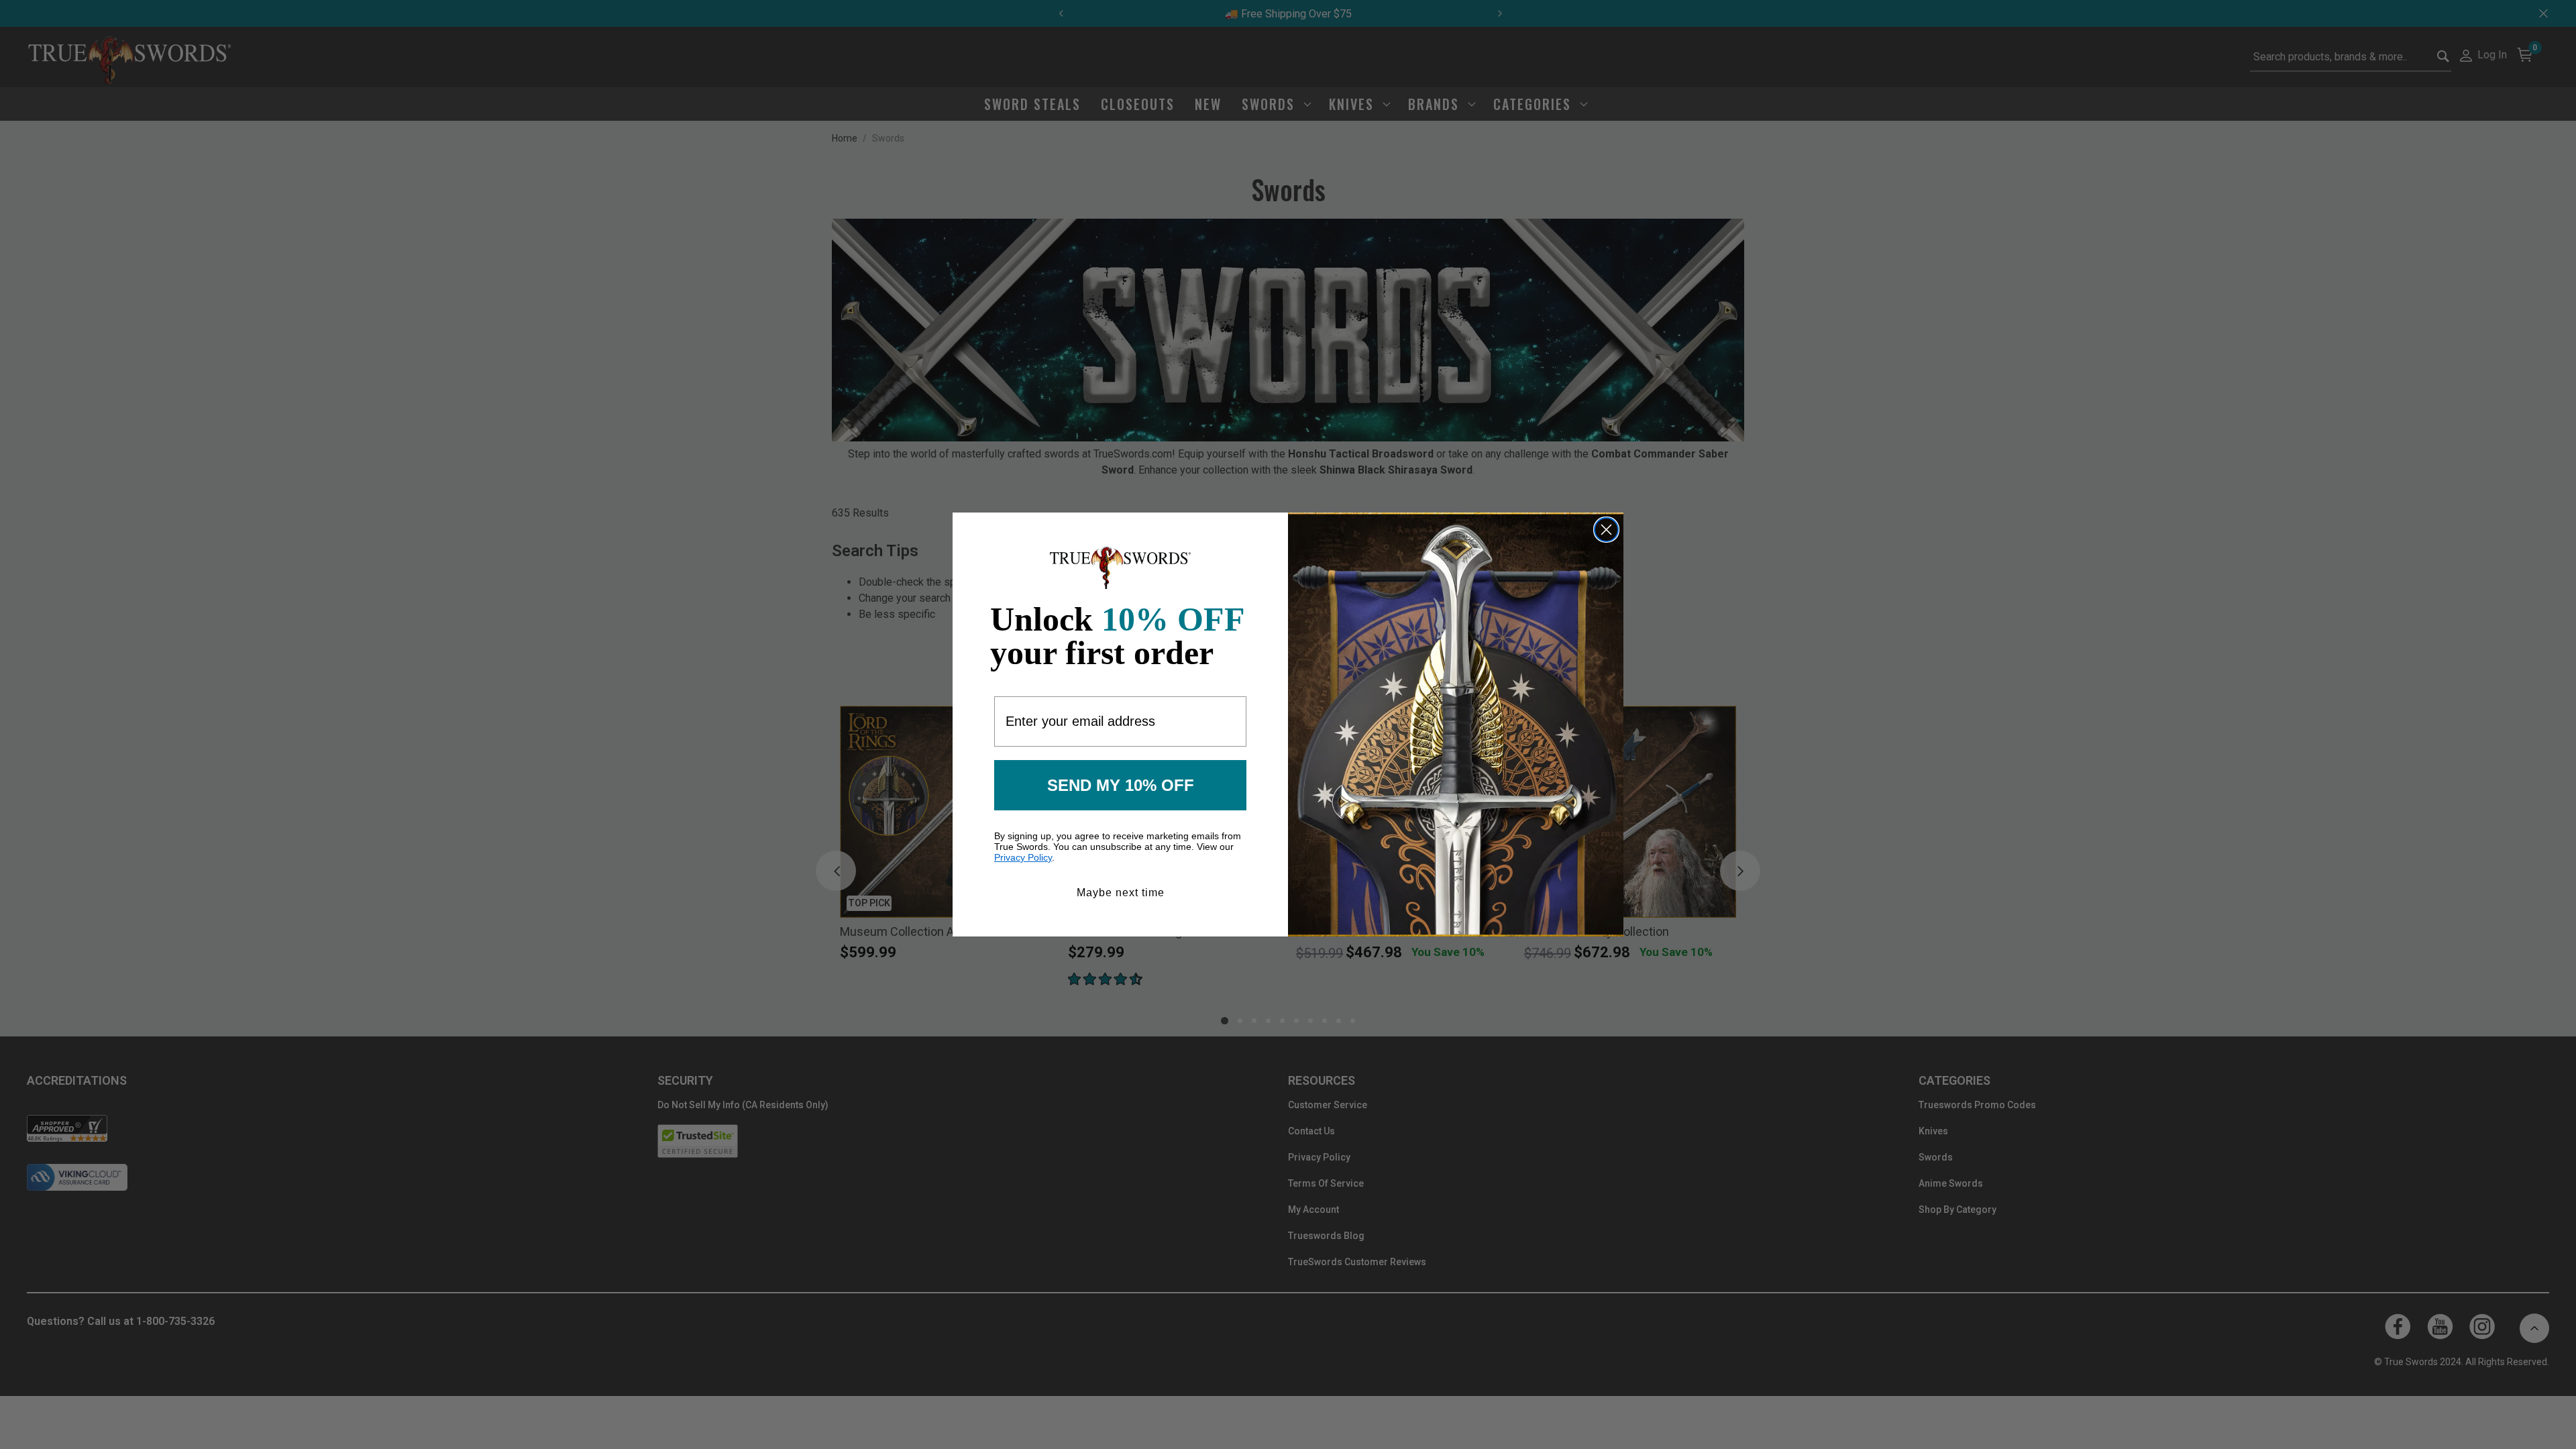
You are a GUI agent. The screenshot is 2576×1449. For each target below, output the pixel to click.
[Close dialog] (1606, 530)
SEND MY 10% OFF (1121, 785)
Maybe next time (1121, 893)
